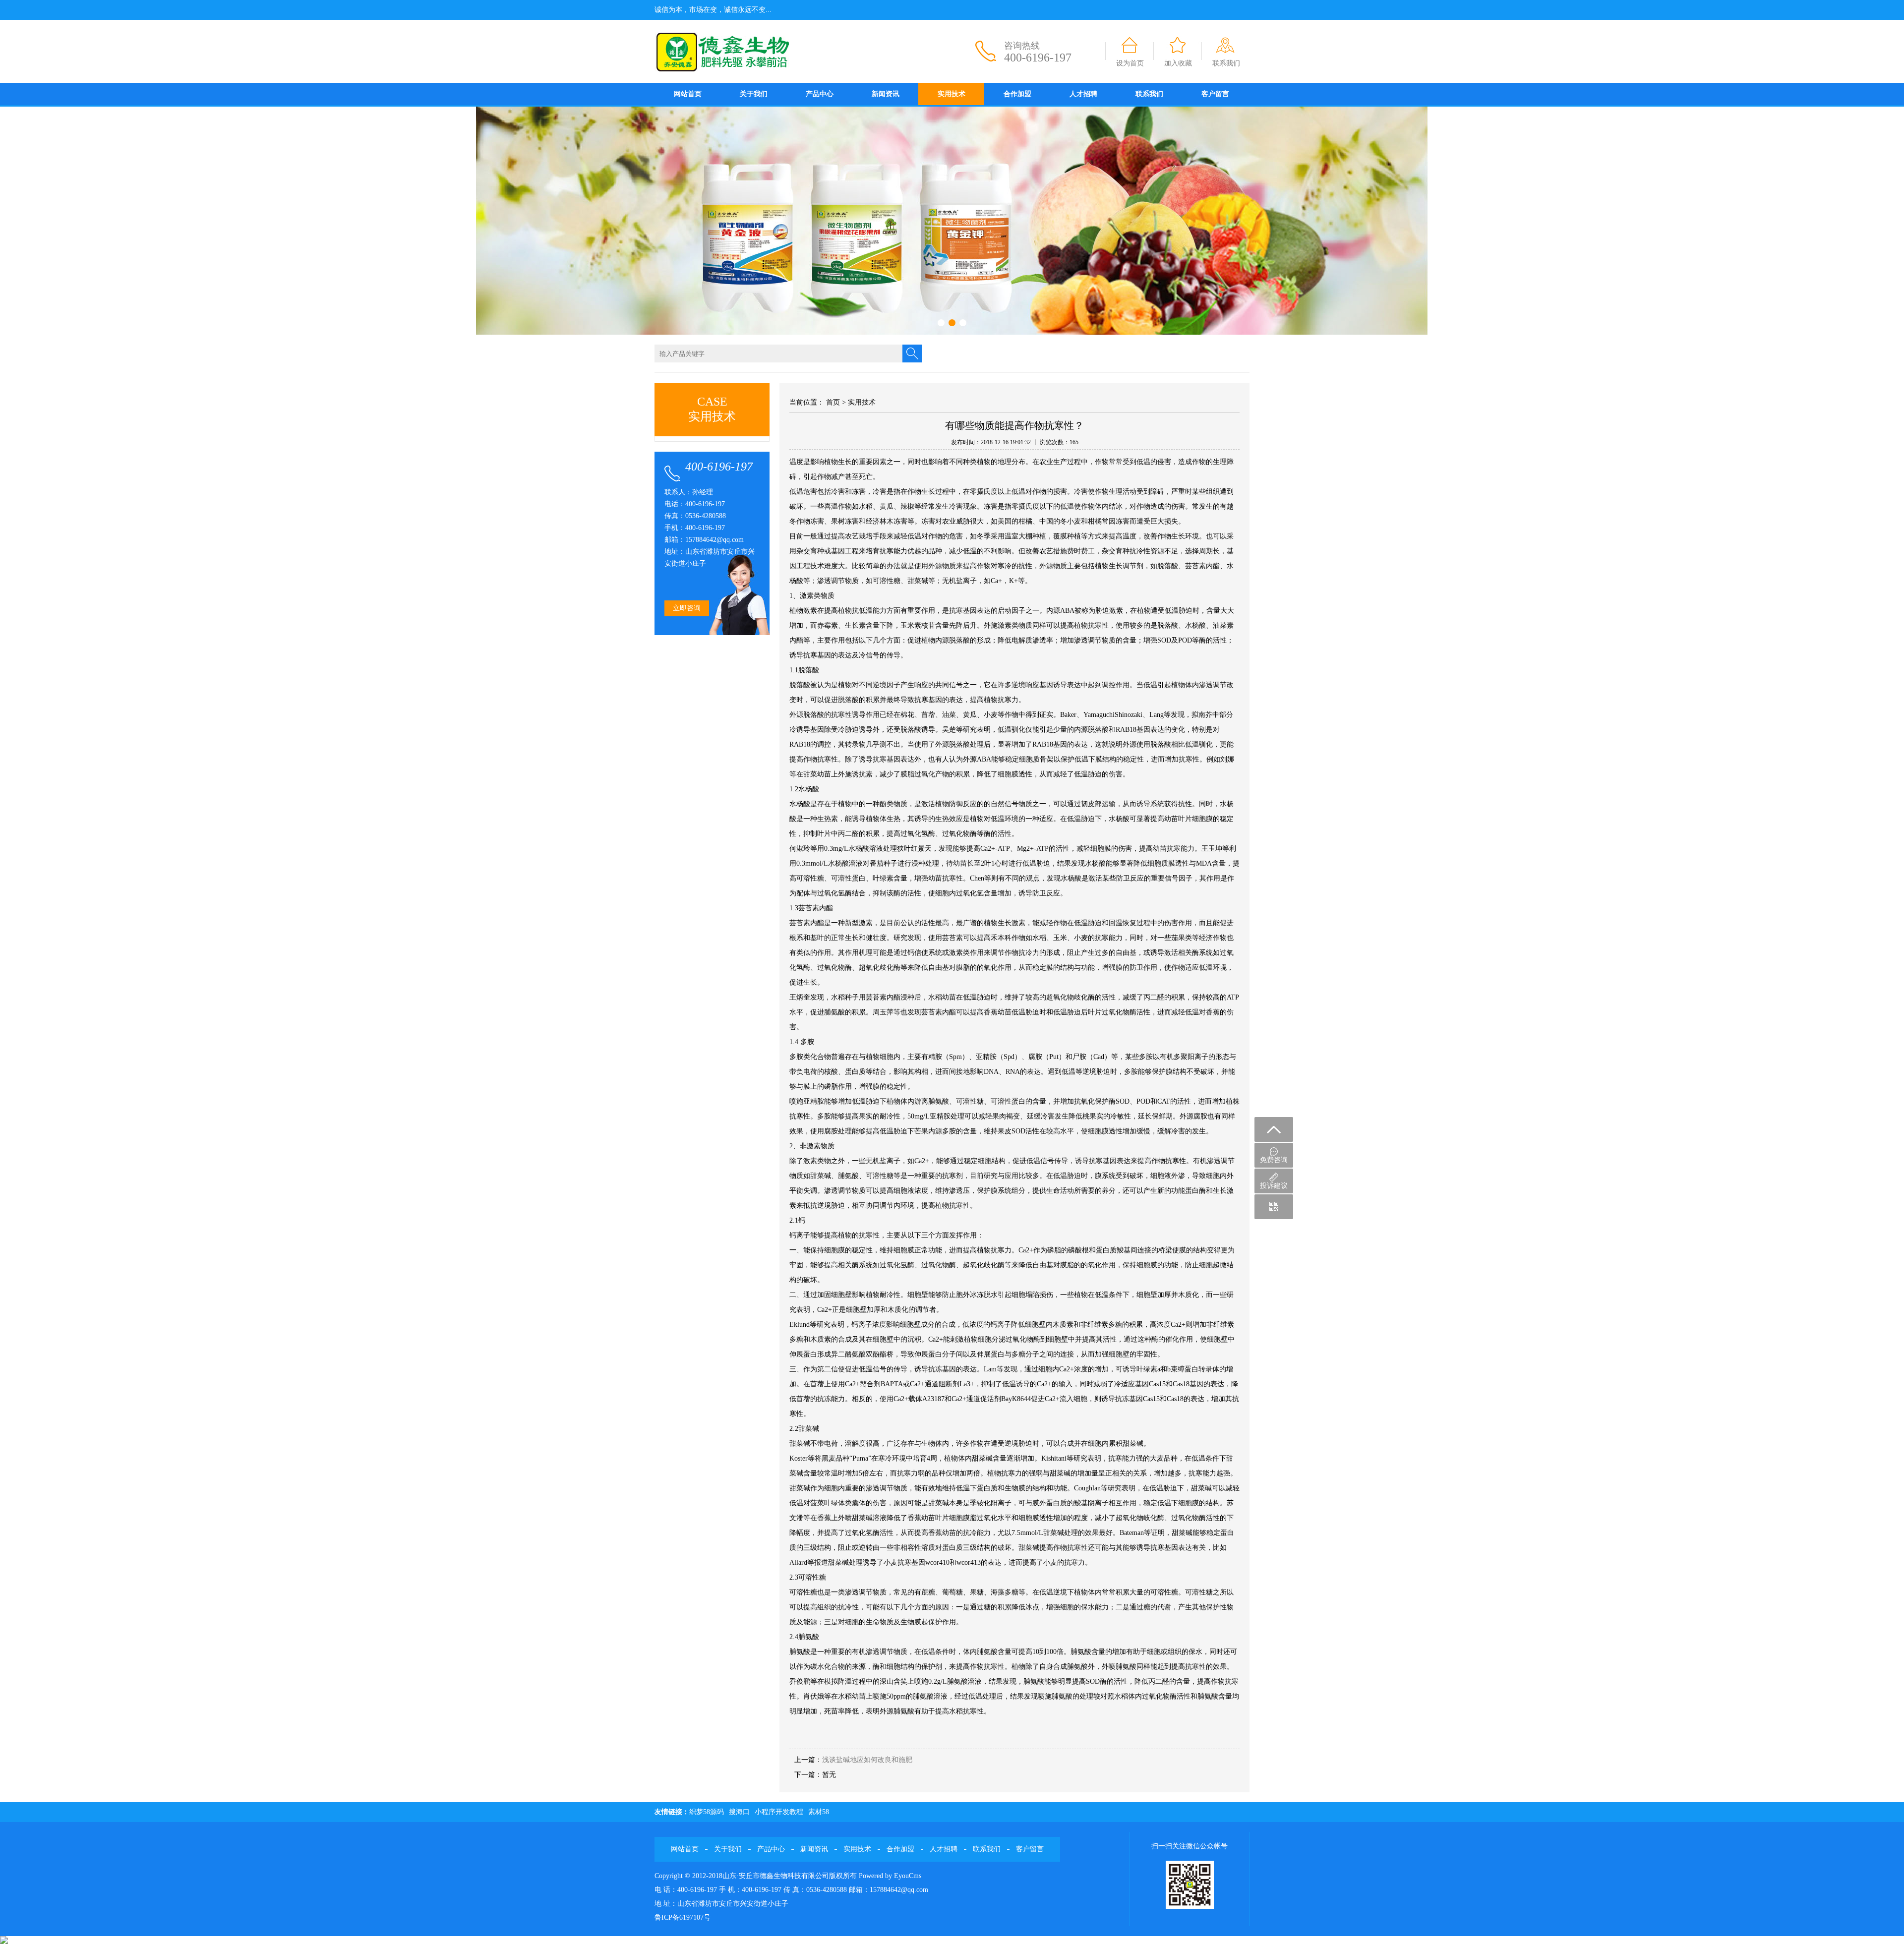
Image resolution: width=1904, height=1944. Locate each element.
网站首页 (688, 94)
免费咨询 (1274, 1160)
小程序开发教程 (779, 1812)
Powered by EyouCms (889, 1876)
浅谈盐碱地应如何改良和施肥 (867, 1760)
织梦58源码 (707, 1812)
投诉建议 (1274, 1186)
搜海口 (739, 1812)
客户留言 (1215, 94)
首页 (833, 402)
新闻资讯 (886, 94)
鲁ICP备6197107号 (683, 1917)
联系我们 (1226, 63)
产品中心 (820, 94)
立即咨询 (687, 608)
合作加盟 (1017, 94)
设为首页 (1130, 63)
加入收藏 (1178, 63)
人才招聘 (1083, 94)
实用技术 (952, 94)
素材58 (819, 1812)
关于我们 (754, 94)
